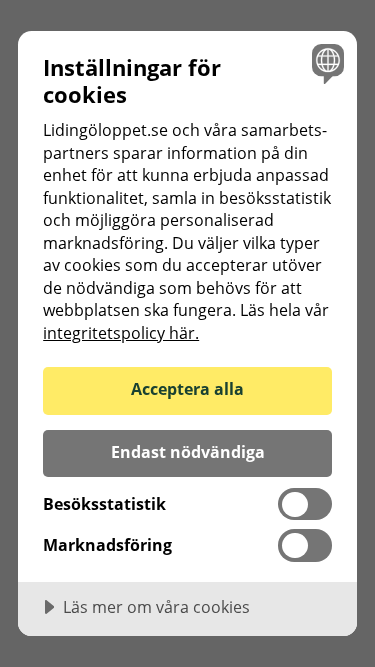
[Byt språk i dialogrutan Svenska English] (325, 62)
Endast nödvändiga (188, 452)
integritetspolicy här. (121, 333)
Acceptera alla (187, 389)
